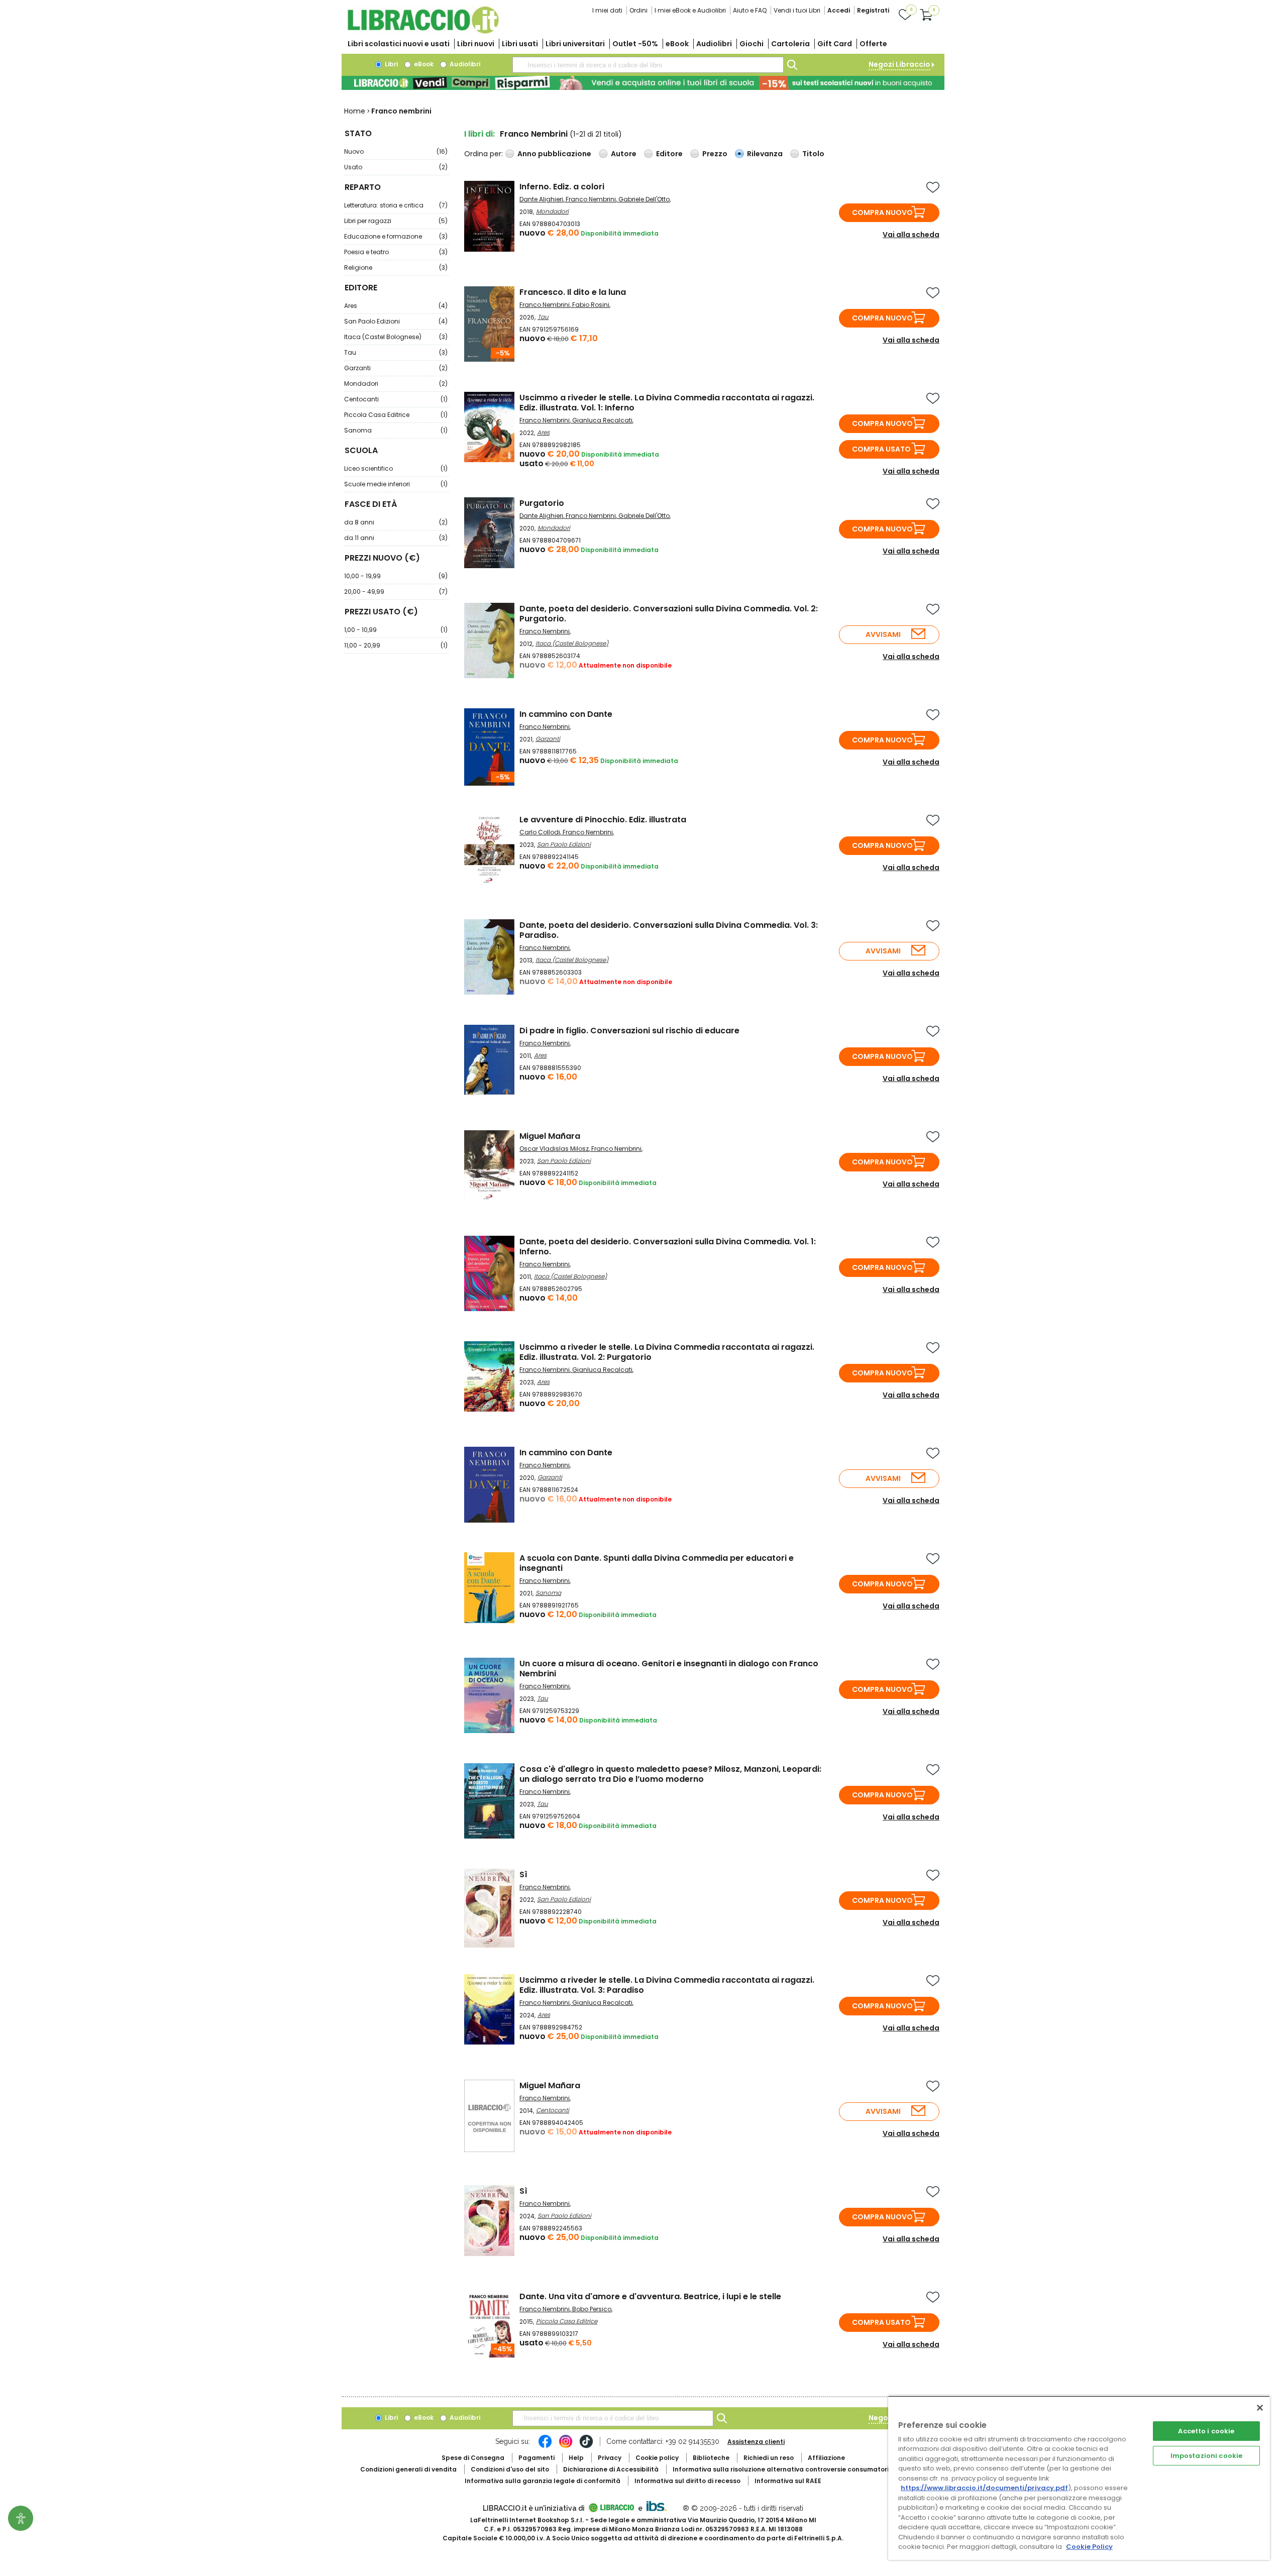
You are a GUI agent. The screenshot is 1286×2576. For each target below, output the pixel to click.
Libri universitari (575, 44)
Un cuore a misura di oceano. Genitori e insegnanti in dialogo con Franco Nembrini (669, 1669)
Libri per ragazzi (396, 221)
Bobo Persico (592, 2309)
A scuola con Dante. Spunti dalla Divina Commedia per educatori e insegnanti (657, 1563)
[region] (1079, 2478)
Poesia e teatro (396, 252)
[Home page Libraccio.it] (423, 31)
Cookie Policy (1089, 2547)
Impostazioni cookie (1206, 2456)
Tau (396, 352)
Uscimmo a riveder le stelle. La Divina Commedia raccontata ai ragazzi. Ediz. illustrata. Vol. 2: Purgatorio (667, 1352)
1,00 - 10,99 (396, 630)
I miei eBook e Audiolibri (690, 10)
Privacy (610, 2458)
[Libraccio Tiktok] (586, 2446)
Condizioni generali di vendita (408, 2469)
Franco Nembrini (591, 199)
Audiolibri (714, 44)
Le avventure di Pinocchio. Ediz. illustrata (603, 820)
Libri (391, 64)
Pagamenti (537, 2458)
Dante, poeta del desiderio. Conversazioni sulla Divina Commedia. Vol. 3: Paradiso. (669, 930)
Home (355, 111)
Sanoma (396, 430)
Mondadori (396, 384)
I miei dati (607, 10)
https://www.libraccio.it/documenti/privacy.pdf (984, 2488)
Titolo (813, 154)
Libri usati (520, 44)
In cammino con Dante (566, 714)
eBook (677, 44)
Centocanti (396, 399)
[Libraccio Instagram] (566, 2446)
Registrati (873, 10)
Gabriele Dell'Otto (644, 199)
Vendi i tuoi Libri (797, 10)
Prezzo (715, 154)
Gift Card (835, 44)
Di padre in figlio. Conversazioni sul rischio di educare (629, 1031)
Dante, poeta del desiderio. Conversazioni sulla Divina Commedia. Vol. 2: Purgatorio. (669, 614)
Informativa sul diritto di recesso (687, 2481)
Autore (624, 154)
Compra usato (881, 449)
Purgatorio (542, 503)
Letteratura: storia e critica (396, 205)
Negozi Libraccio (899, 64)
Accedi (839, 10)
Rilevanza (765, 154)
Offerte (873, 44)
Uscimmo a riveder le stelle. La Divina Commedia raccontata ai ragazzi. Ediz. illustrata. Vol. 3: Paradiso (667, 1985)
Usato (396, 167)
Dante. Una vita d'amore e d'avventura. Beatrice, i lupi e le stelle (650, 2296)
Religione (396, 267)
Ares (396, 306)
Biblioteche (711, 2458)
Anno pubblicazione (554, 154)
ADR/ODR (799, 2469)
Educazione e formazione (396, 236)
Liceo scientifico (396, 468)
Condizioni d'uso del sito (510, 2469)
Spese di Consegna (473, 2458)
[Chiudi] (1260, 2408)
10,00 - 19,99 (396, 576)
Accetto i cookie (1206, 2431)
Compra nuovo (882, 212)
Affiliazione (826, 2458)
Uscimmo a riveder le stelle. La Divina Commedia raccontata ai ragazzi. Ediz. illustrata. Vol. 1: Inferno (667, 403)
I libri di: (479, 134)
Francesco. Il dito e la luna (573, 292)
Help (576, 2458)
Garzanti (396, 368)
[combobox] (648, 65)
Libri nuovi (476, 44)
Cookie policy (657, 2458)
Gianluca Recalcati (602, 420)
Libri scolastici (399, 44)
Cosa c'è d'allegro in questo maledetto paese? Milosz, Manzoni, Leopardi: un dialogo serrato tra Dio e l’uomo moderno (670, 1774)
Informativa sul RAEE (788, 2481)
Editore (669, 154)
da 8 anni (396, 522)
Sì (523, 1874)
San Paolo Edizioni (396, 321)
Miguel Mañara (550, 1136)
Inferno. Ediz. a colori (562, 187)
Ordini (638, 10)
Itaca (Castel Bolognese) (396, 337)
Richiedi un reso (769, 2458)
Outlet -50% (635, 44)
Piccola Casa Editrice (396, 415)
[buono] (643, 83)
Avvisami (883, 634)
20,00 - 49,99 (396, 592)
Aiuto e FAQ (750, 10)
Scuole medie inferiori (396, 484)
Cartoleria (790, 44)
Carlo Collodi (540, 832)
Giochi (752, 44)
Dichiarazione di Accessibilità (611, 2469)
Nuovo (396, 151)
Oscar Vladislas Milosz (554, 1149)
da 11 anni (396, 538)
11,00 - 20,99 (396, 645)
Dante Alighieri (541, 199)
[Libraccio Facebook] (545, 2446)
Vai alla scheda (911, 235)
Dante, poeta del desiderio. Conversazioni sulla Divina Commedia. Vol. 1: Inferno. (668, 1247)
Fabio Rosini (591, 305)
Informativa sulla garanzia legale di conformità (543, 2481)
